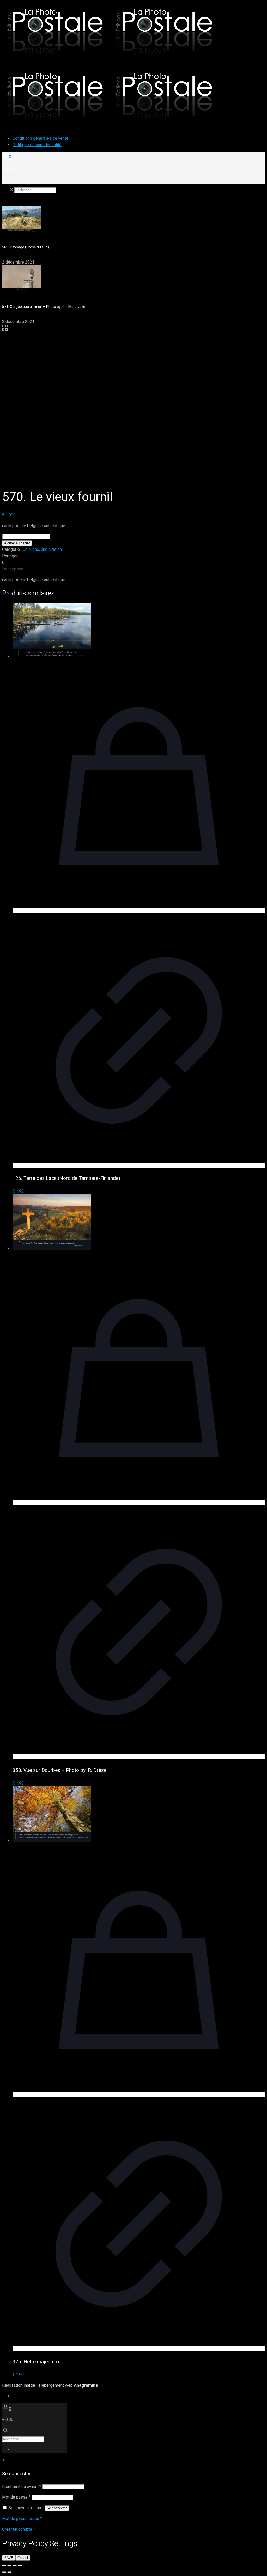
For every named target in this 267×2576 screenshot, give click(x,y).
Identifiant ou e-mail (22, 2486)
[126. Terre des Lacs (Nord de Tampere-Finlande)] (52, 657)
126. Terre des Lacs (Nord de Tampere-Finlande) (66, 1178)
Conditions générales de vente (40, 138)
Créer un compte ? (19, 2529)
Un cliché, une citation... (43, 549)
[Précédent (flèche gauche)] (4, 2572)
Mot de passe (16, 2497)
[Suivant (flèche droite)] (9, 2572)
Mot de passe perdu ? (22, 2519)
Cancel (23, 2558)
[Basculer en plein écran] (9, 2566)
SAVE (9, 2558)
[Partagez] (15, 2566)
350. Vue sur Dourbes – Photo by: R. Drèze (59, 1770)
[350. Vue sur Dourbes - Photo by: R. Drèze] (52, 1249)
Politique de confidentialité (37, 145)
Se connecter (57, 2508)
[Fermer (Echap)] (20, 2566)
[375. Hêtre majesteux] (52, 1840)
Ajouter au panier (17, 543)
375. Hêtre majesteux (36, 2362)
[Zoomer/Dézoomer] (4, 2566)
